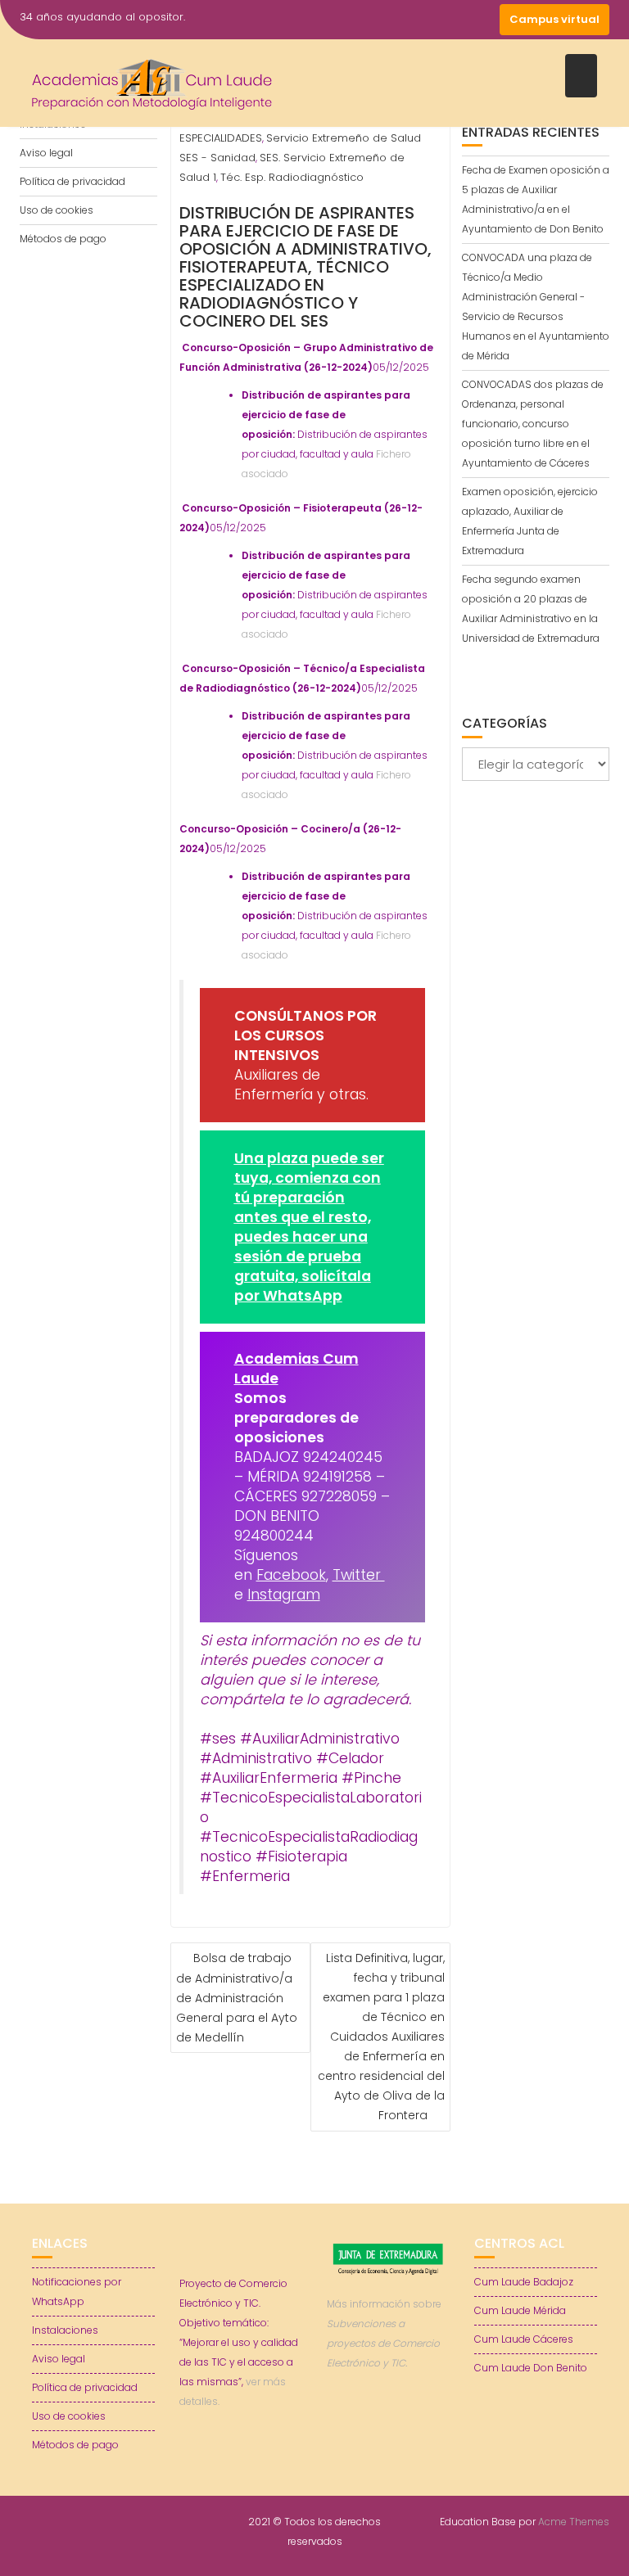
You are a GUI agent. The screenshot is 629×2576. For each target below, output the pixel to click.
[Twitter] (424, 20)
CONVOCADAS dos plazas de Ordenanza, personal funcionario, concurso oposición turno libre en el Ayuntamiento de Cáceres (533, 424)
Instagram (284, 1595)
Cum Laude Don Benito (531, 2368)
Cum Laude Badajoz (524, 2282)
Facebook (291, 1575)
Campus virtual (554, 19)
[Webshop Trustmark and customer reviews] (388, 2420)
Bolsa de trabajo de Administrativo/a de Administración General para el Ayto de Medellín (237, 1998)
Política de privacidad (72, 181)
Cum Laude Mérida (520, 2310)
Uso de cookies (57, 210)
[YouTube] (454, 20)
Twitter (359, 1575)
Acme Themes (574, 2522)
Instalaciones (65, 2330)
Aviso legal (46, 153)
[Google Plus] (483, 20)
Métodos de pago (63, 239)
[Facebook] (395, 20)
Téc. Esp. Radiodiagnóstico (292, 177)
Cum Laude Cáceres (524, 2339)
